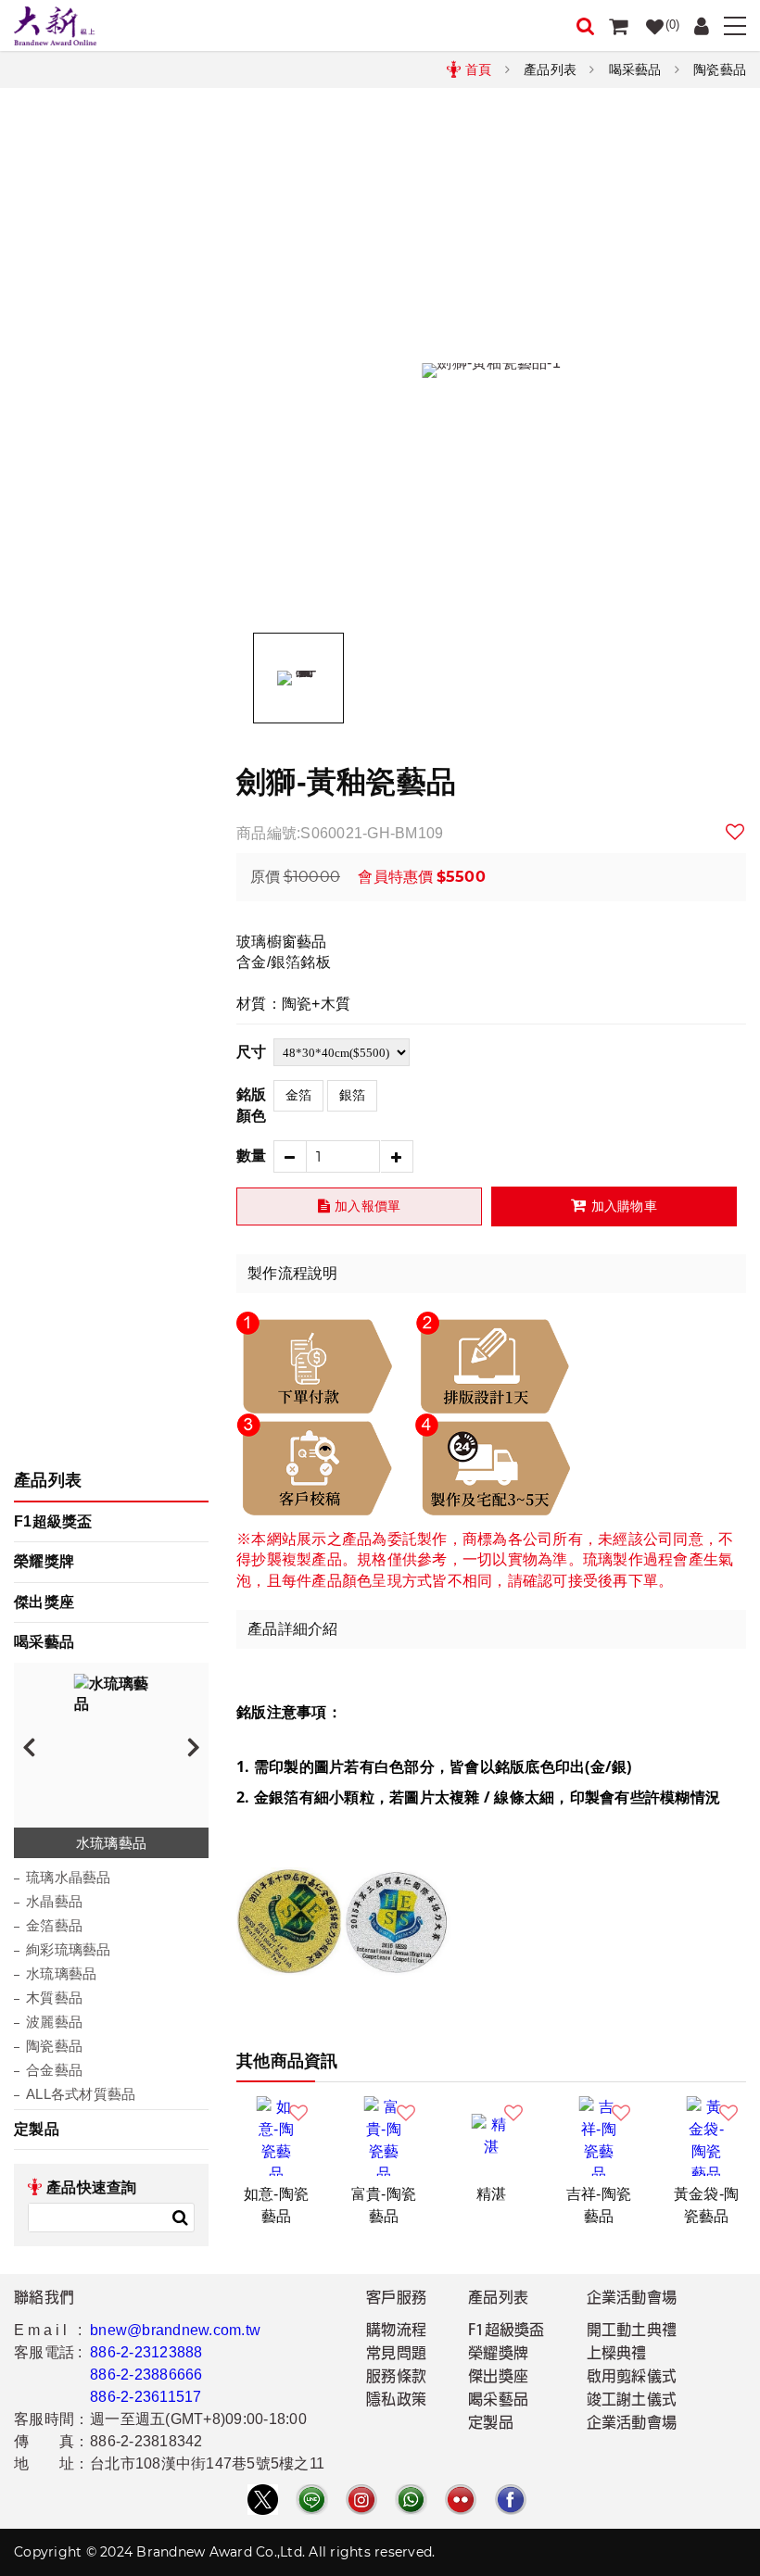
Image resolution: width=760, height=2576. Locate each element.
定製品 (37, 2129)
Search (180, 2218)
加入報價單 (367, 1206)
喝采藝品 (635, 69)
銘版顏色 (252, 1105)
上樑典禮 (617, 2355)
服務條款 (396, 2378)
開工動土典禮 (632, 2331)
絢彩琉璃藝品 (69, 1949)
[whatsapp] (411, 2500)
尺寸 (252, 1052)
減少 (290, 1156)
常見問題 (396, 2355)
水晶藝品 (54, 1901)
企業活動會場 (632, 2424)
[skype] (511, 2500)
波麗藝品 (54, 2022)
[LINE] (311, 2500)
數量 (252, 1156)
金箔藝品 (54, 1925)
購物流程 (396, 2331)
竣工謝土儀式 (632, 2401)
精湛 (492, 2194)
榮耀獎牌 (44, 1561)
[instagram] (361, 2500)
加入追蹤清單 (736, 832)
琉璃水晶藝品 (69, 1877)
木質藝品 (54, 1998)
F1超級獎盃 (53, 1521)
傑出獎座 (44, 1602)
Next (194, 1746)
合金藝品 (54, 2070)
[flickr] (461, 2500)
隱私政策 (396, 2401)
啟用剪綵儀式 (632, 2378)
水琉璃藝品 (61, 1973)
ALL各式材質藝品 (81, 2094)
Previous (29, 1746)
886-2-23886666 (146, 2375)
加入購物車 (624, 1206)
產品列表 (550, 69)
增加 (397, 1156)
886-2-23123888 (146, 2352)
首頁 (479, 69)
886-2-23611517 (146, 2397)
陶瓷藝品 (720, 69)
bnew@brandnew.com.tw (175, 2330)
